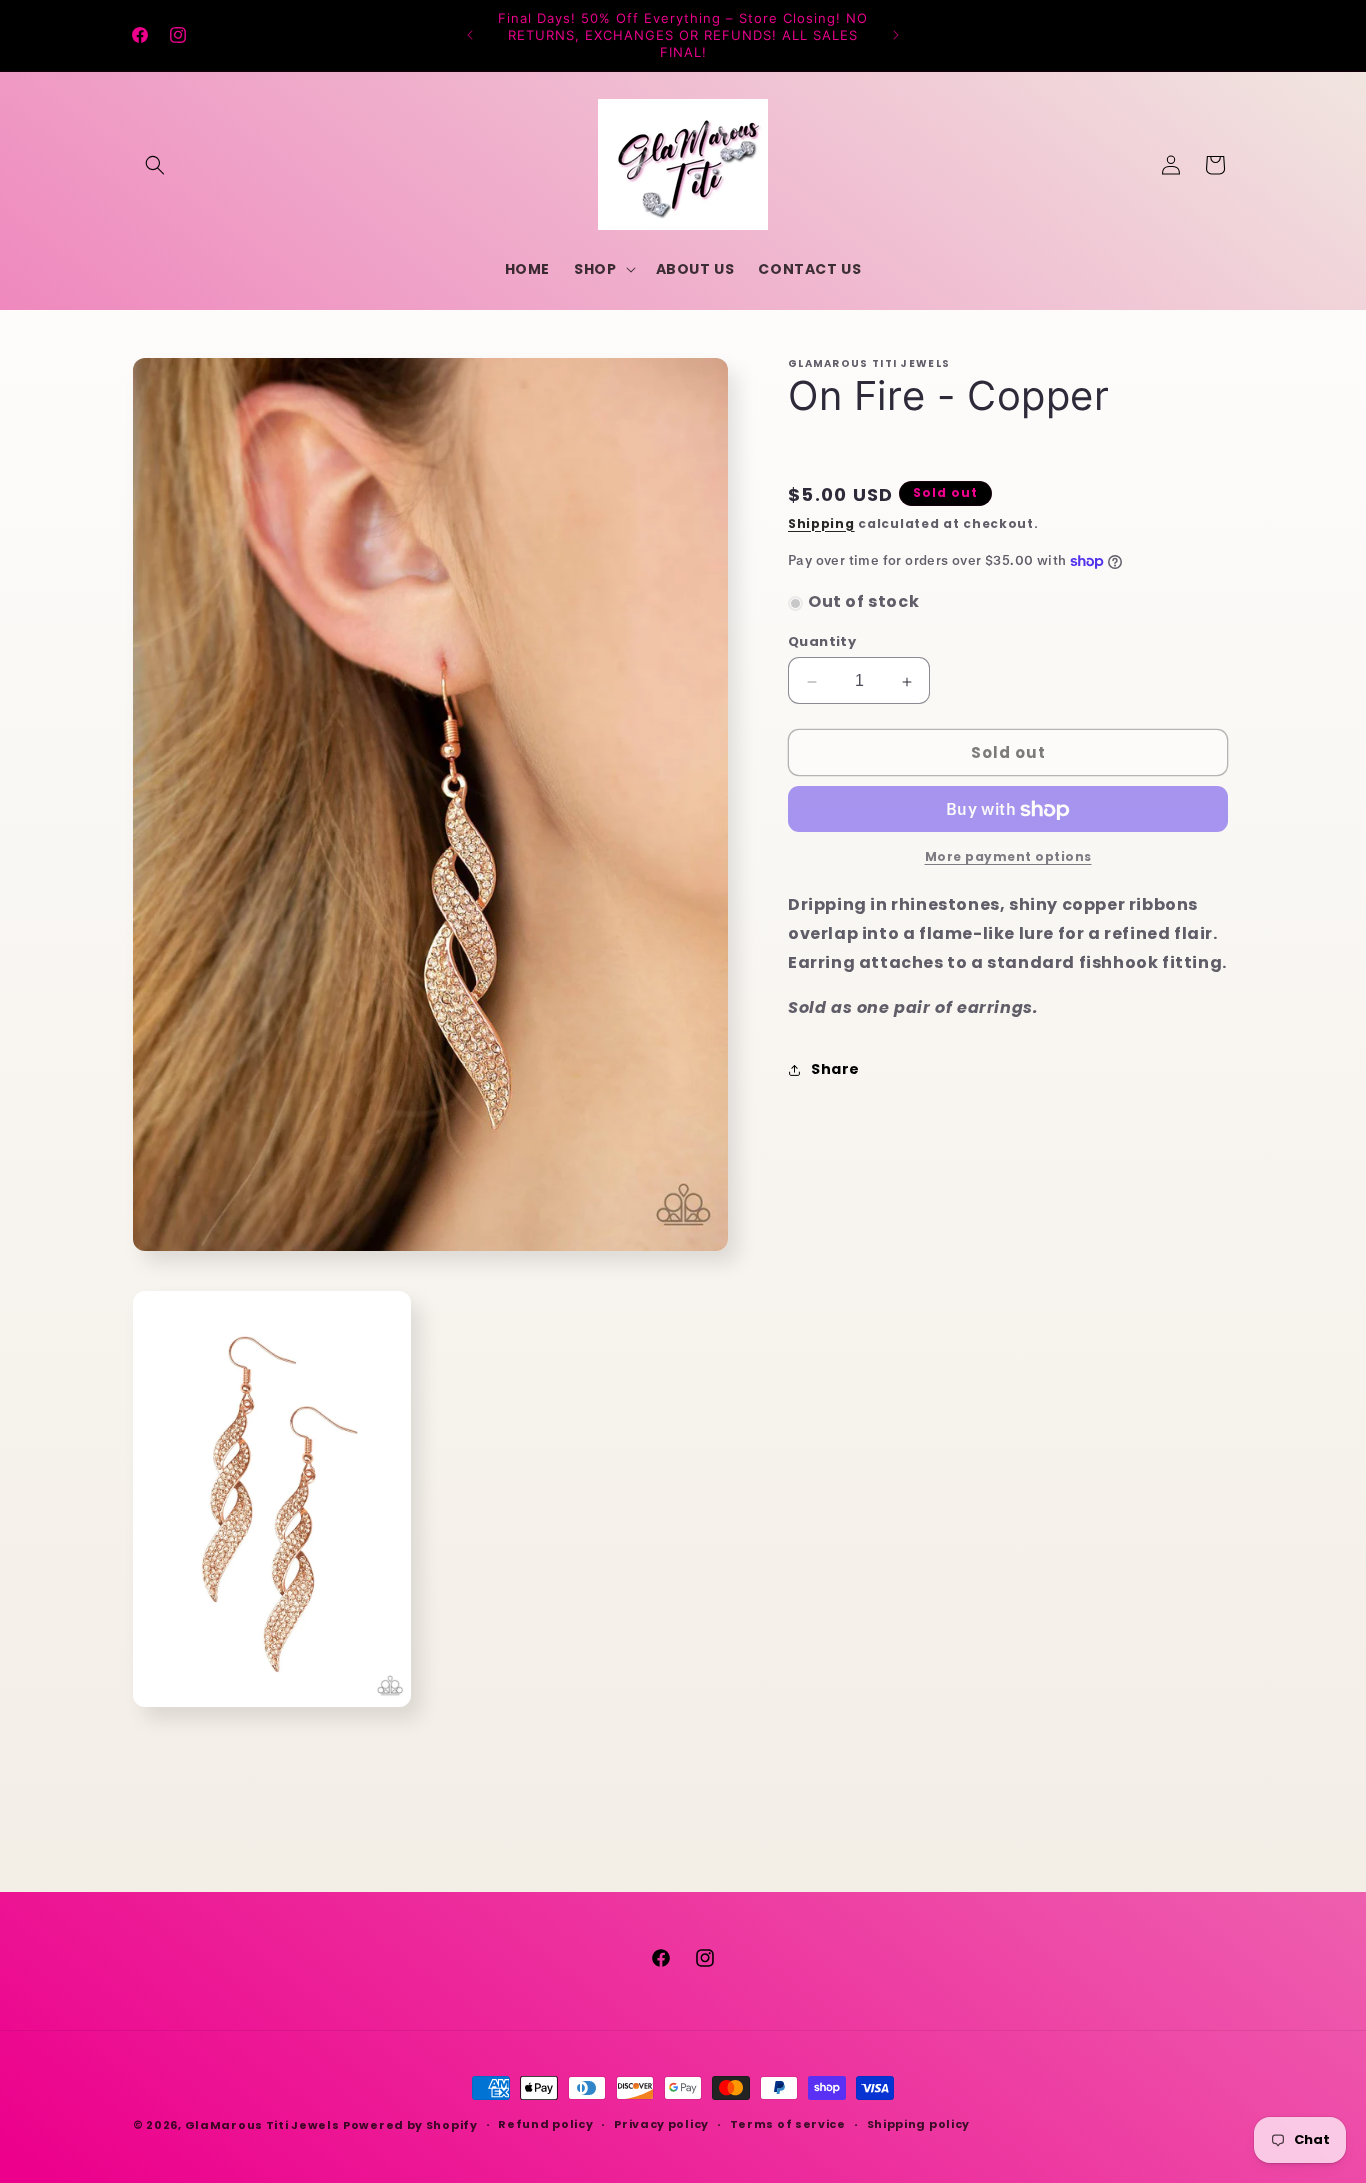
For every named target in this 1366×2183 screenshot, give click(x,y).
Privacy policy (661, 2124)
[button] (155, 165)
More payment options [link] (1008, 857)
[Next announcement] (896, 35)
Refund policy (545, 2124)
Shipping (821, 523)
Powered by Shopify (410, 2125)
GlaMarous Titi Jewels (262, 2125)
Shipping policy (919, 2124)
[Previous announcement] (470, 35)
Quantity (822, 642)
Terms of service (788, 2124)
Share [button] (835, 1070)
